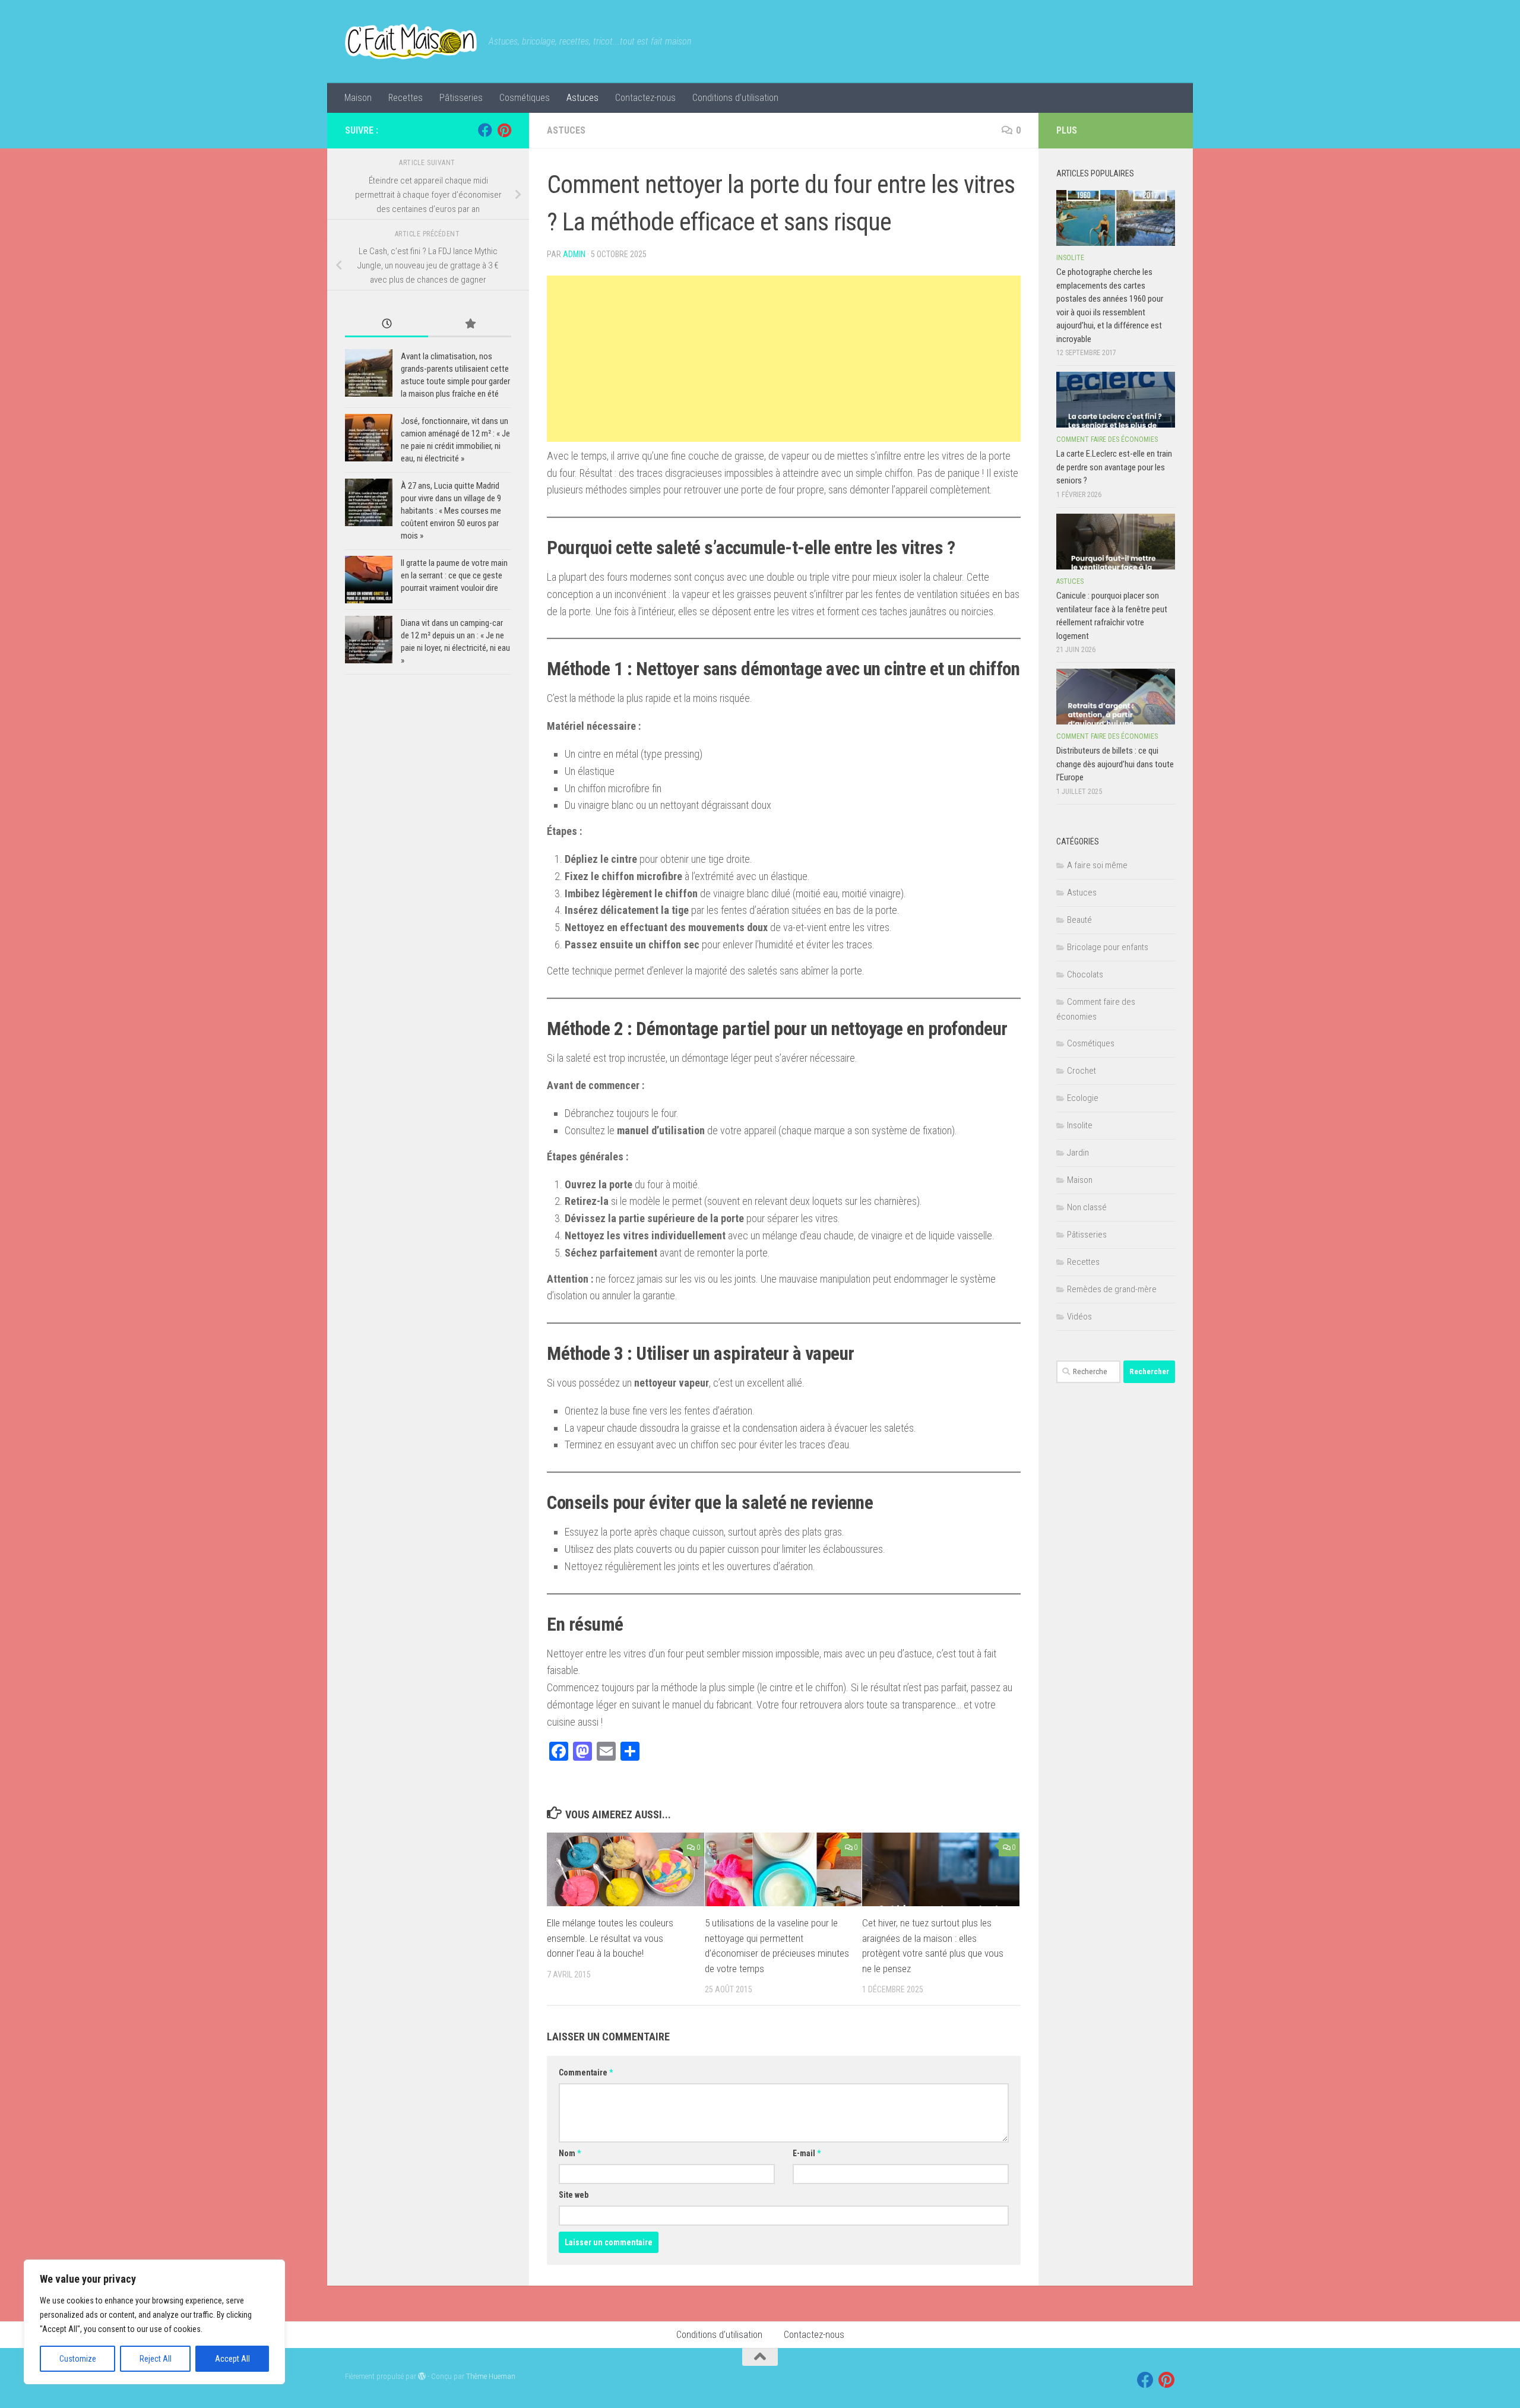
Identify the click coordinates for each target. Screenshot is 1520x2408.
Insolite (1070, 258)
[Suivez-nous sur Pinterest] (504, 130)
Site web (574, 2195)
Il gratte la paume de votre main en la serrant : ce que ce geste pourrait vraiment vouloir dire (454, 575)
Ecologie (1083, 1098)
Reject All (156, 2359)
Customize (78, 2359)
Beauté (1079, 920)
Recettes (406, 98)
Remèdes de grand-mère (1112, 1289)
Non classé (1087, 1207)
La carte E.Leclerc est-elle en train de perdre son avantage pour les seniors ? (1114, 467)
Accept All (232, 2359)
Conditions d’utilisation (735, 98)
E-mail (807, 2153)
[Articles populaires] (470, 325)
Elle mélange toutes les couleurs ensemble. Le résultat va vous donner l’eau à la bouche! (610, 1938)
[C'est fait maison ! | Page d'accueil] (411, 42)
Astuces (582, 98)
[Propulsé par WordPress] (422, 2376)
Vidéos (1079, 1317)
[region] (154, 2322)
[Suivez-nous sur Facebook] (485, 130)
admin (574, 254)
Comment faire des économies (1107, 439)
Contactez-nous (645, 98)
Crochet (1082, 1071)
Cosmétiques (525, 98)
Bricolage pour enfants (1108, 947)
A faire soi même (1097, 865)
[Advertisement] (784, 359)
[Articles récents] (387, 325)
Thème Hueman (491, 2376)
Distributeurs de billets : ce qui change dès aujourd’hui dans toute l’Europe (1115, 764)
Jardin (1078, 1153)
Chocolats (1085, 974)
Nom (570, 2153)
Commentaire (586, 2072)
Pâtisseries (461, 98)
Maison (358, 98)
